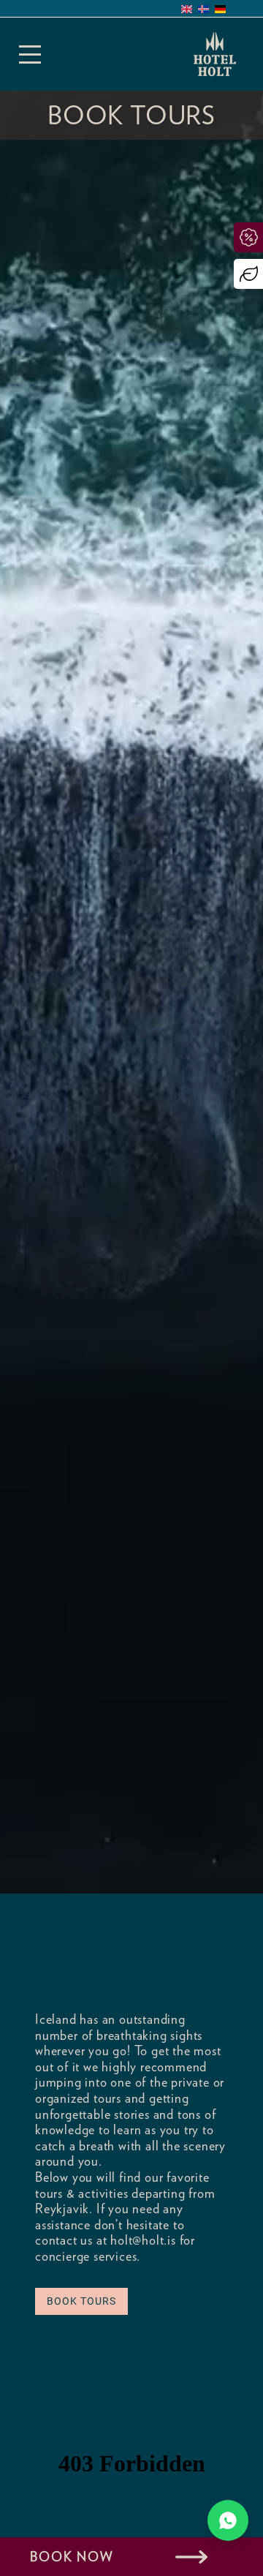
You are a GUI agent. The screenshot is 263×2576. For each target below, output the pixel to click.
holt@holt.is (143, 2240)
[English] (187, 9)
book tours (81, 2301)
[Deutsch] (220, 9)
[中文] (237, 9)
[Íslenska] (203, 9)
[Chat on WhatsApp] (228, 2520)
